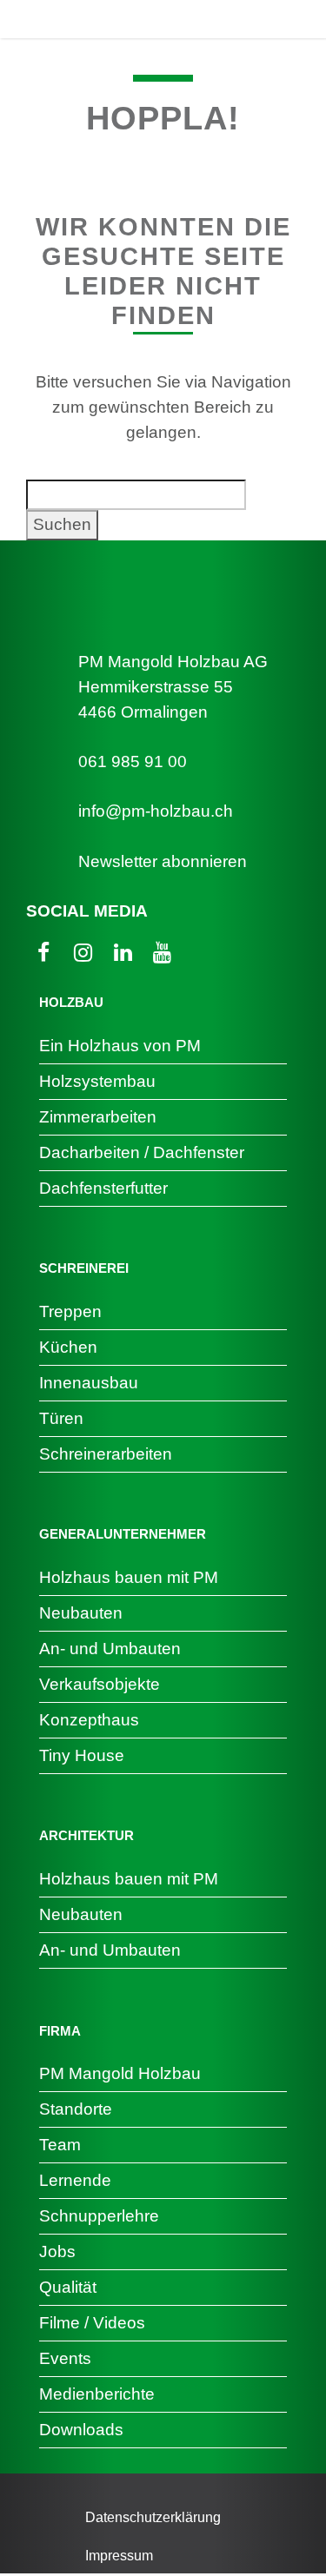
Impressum (119, 2556)
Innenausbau (89, 1383)
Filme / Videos (92, 2323)
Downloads (81, 2430)
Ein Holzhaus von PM (120, 1046)
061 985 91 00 (133, 762)
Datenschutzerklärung (153, 2517)
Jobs (57, 2252)
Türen (61, 1418)
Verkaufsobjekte (100, 1684)
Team (60, 2145)
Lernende (75, 2180)
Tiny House (82, 1755)
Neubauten (81, 1613)
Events (65, 2358)
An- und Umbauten (110, 1649)
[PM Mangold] (95, 19)
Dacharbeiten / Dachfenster (142, 1152)
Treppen (70, 1311)
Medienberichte (97, 2394)
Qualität (68, 2287)
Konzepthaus (89, 1720)
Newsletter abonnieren (163, 861)
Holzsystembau (97, 1081)
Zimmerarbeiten (98, 1117)
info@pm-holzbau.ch (156, 811)
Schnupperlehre (99, 2216)
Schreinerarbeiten (106, 1454)
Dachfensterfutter (103, 1188)
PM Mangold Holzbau (120, 2073)
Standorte (76, 2109)
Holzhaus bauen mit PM (129, 1577)
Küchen (68, 1347)
